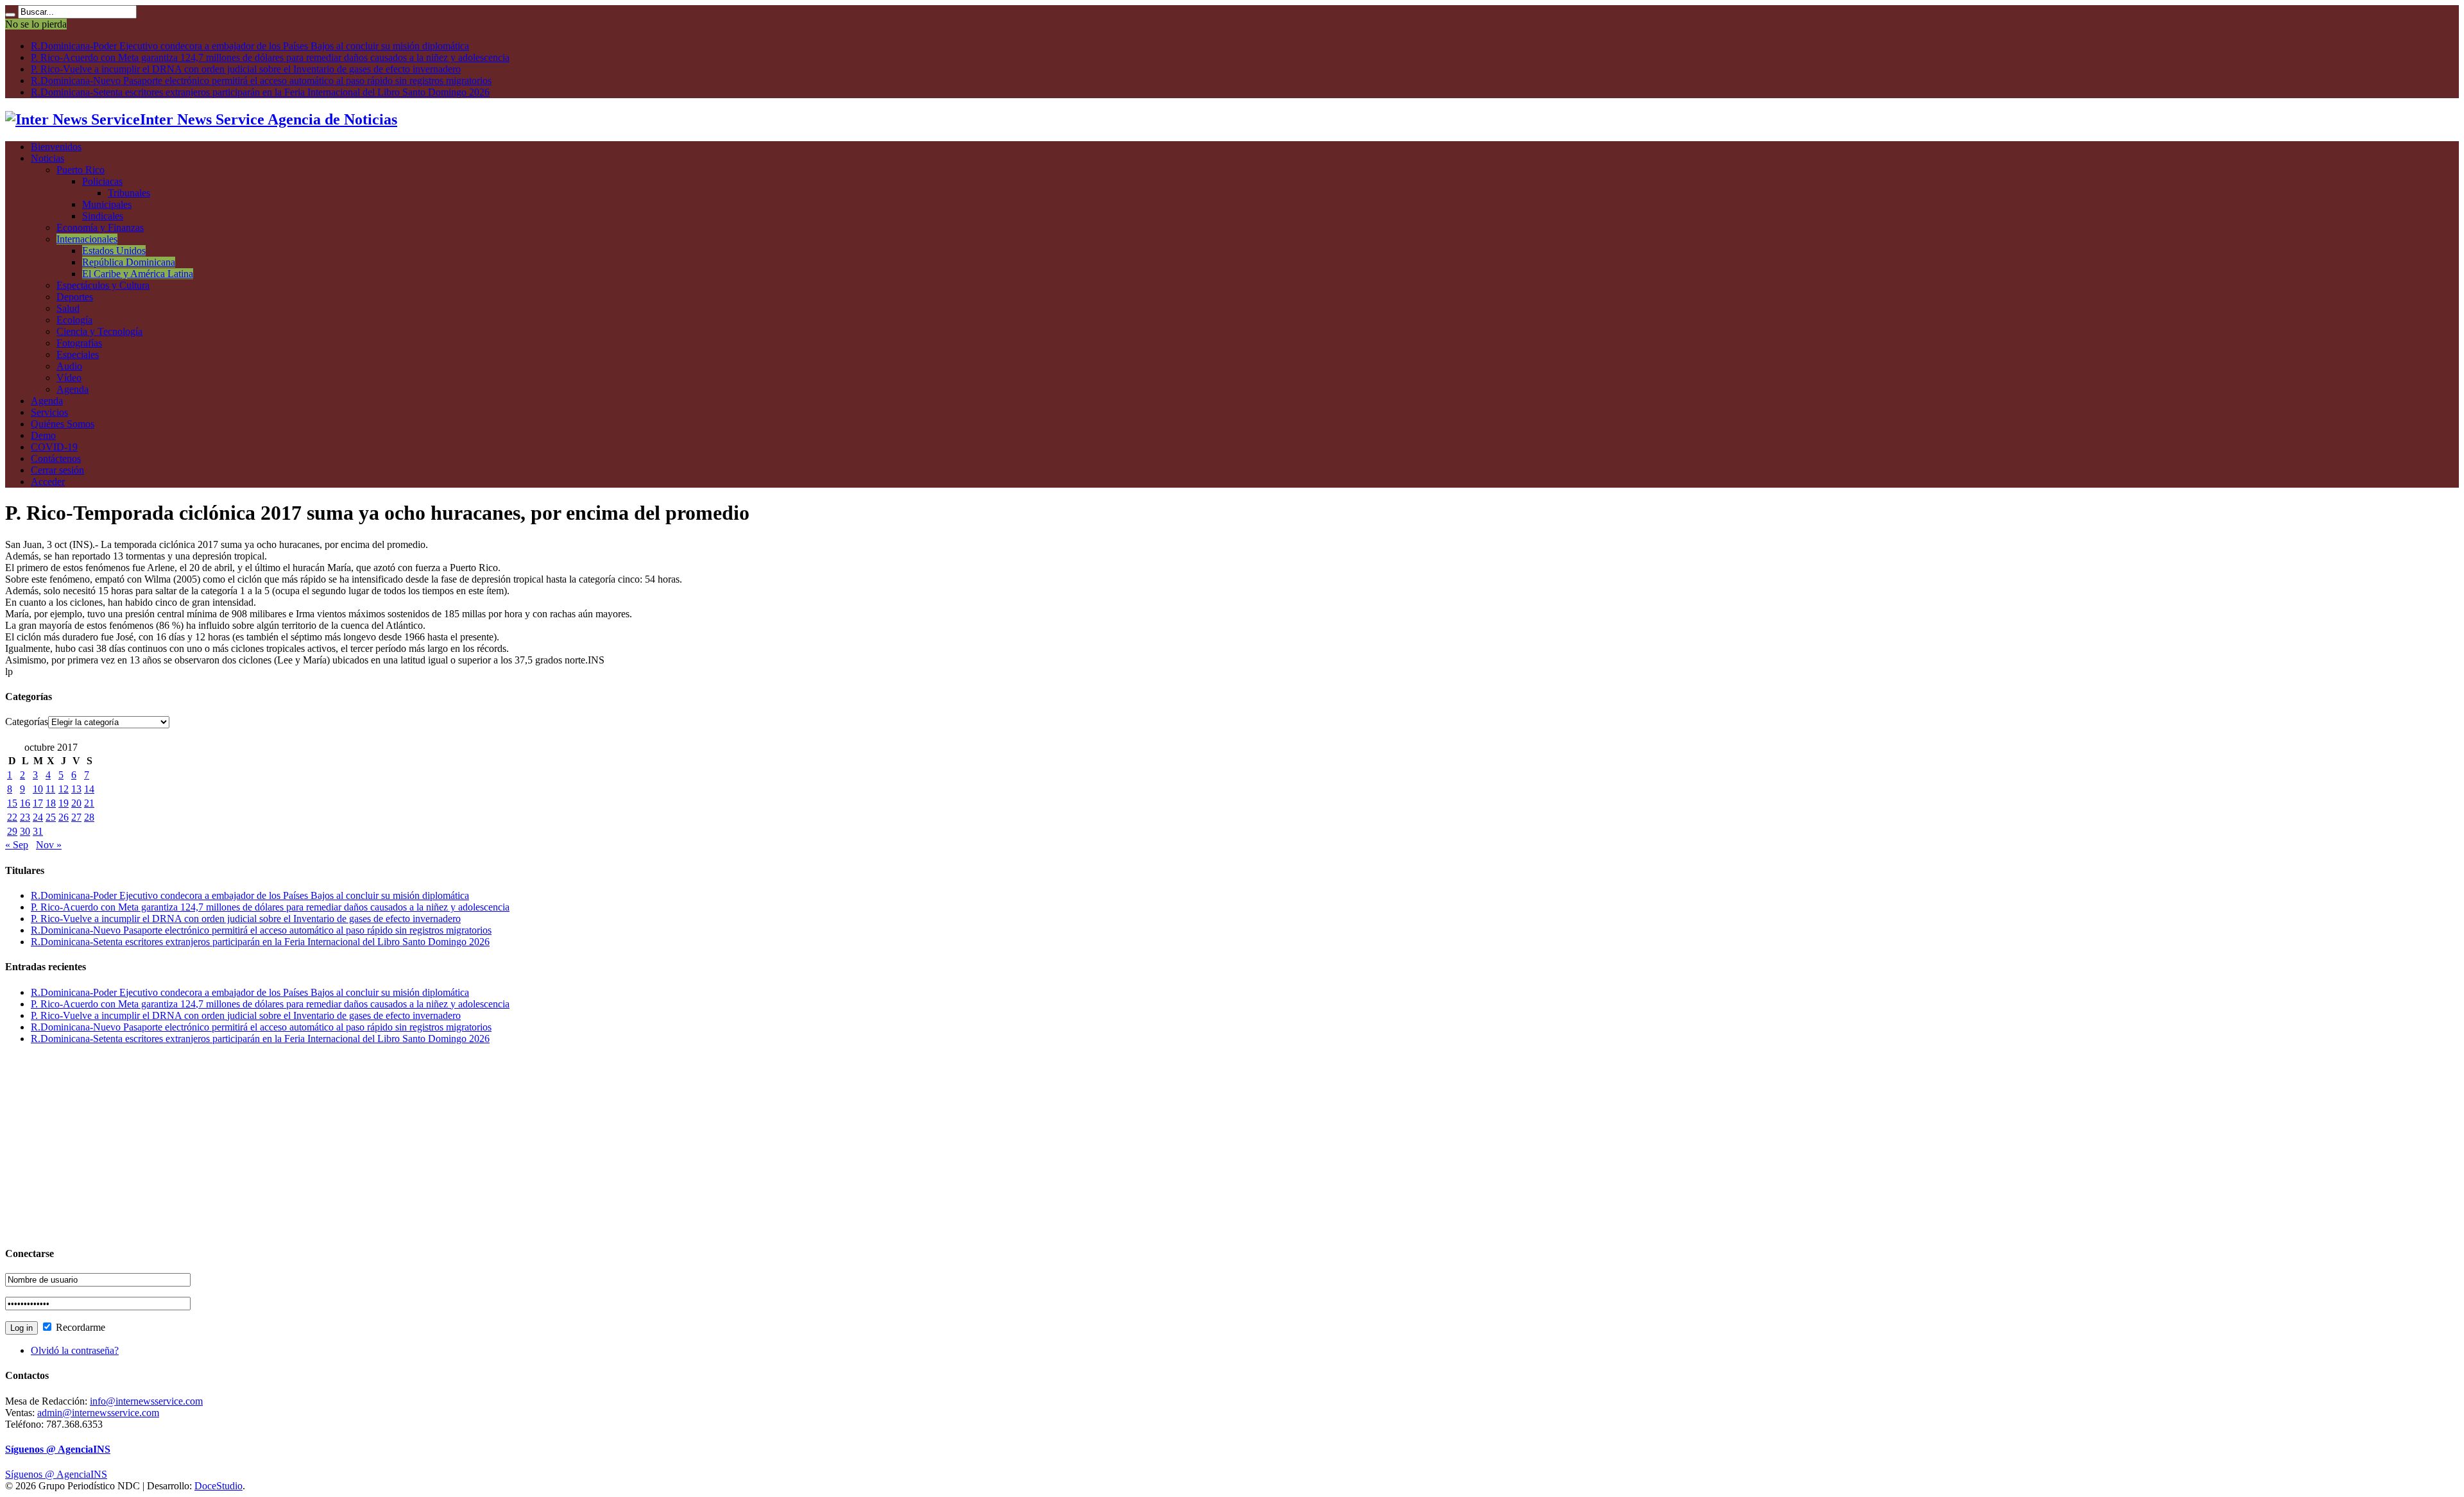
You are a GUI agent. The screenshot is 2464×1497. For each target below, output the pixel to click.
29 (12, 831)
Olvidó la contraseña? (75, 1350)
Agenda (73, 389)
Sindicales (103, 216)
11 (50, 789)
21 (89, 803)
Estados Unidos (114, 251)
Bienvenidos (56, 147)
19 (64, 803)
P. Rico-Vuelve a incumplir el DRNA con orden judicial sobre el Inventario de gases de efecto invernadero (246, 69)
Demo (43, 435)
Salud (68, 308)
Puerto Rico (81, 170)
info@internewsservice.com (146, 1401)
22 (12, 817)
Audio (69, 366)
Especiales (78, 355)
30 (25, 831)
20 (76, 803)
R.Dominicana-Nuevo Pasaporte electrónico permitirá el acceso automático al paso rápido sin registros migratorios (261, 81)
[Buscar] (10, 15)
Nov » (49, 845)
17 (38, 803)
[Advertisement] (390, 1145)
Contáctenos (56, 458)
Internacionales (87, 239)
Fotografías (79, 343)
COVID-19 (54, 447)
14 (89, 789)
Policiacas (102, 181)
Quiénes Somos (63, 424)
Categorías (27, 722)
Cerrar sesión (57, 470)
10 (38, 789)
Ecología (74, 320)
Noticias (47, 158)
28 (89, 817)
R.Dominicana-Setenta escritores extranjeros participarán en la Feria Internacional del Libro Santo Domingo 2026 (260, 92)
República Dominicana (129, 262)
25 (51, 817)
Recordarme (79, 1327)
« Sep (17, 845)
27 (76, 817)
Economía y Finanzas (100, 227)
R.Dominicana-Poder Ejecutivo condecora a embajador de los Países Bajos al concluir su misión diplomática (250, 46)
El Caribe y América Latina (138, 274)
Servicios (49, 412)
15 (12, 803)
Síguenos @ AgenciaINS (58, 1449)
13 (76, 789)
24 (38, 817)
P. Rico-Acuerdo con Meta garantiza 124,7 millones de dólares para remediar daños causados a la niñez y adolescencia (270, 57)
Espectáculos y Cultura (103, 285)
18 (51, 803)
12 (64, 789)
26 (64, 817)
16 (25, 803)
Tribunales (129, 193)
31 (38, 831)
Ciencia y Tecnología (99, 331)
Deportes (75, 297)
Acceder (48, 482)
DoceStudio (218, 1486)
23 (25, 817)
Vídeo (69, 378)
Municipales (107, 204)
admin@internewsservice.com (98, 1413)
